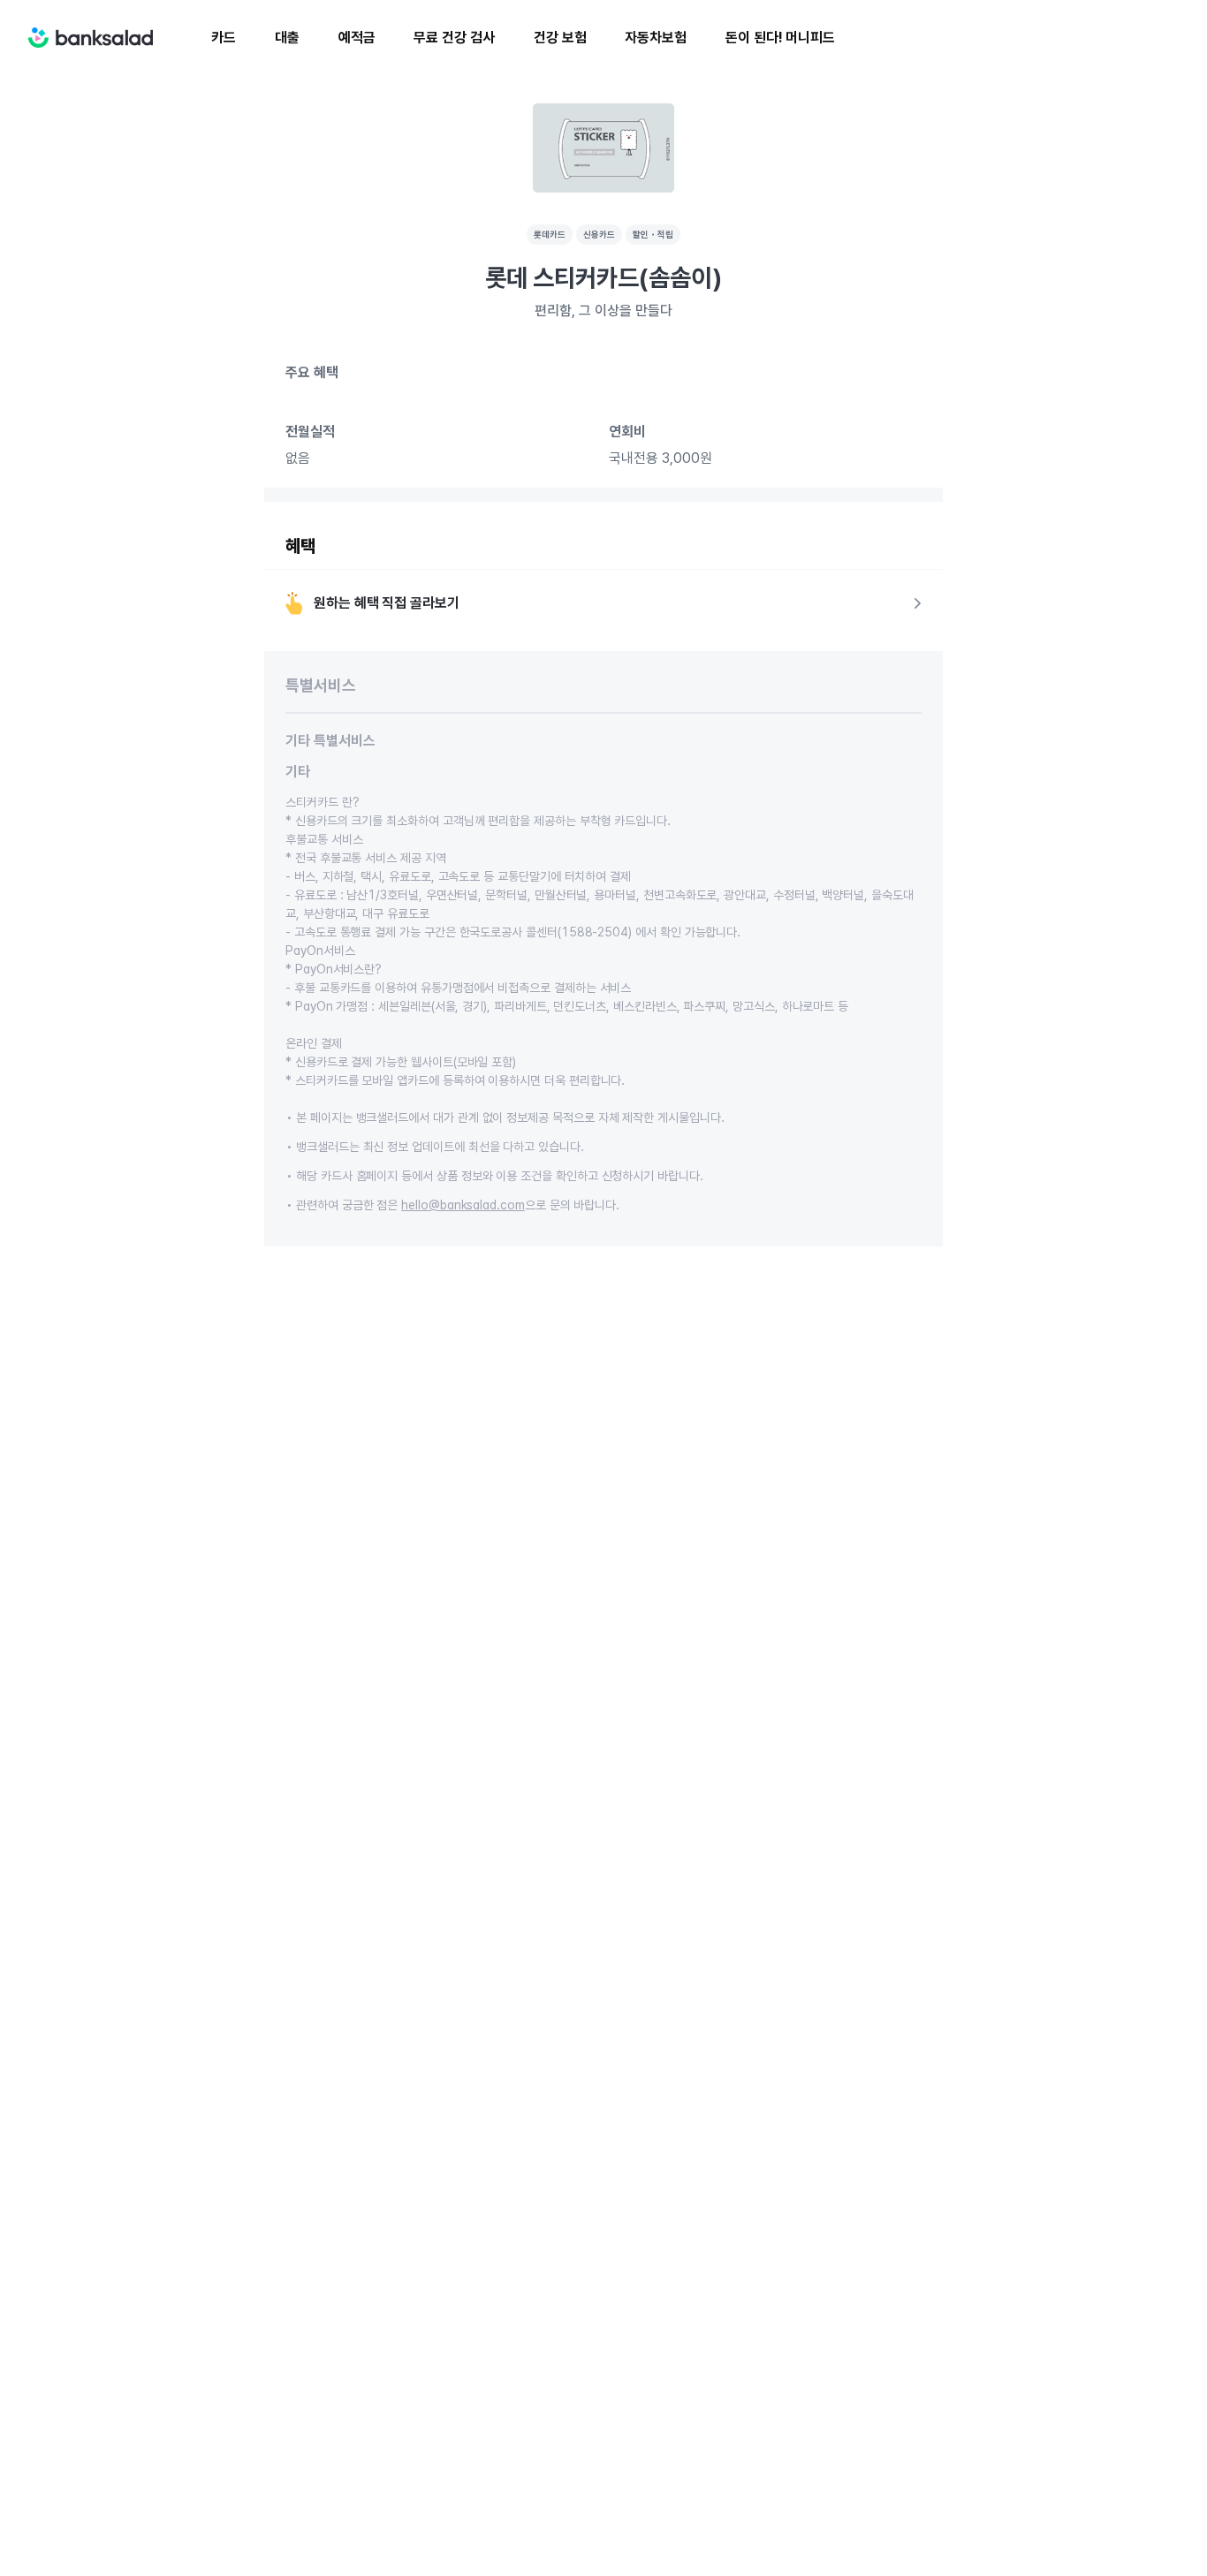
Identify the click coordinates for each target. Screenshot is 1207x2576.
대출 (287, 38)
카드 (224, 38)
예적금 (357, 38)
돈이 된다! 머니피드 (780, 38)
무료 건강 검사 (454, 38)
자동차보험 (656, 38)
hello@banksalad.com (463, 1205)
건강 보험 (560, 38)
